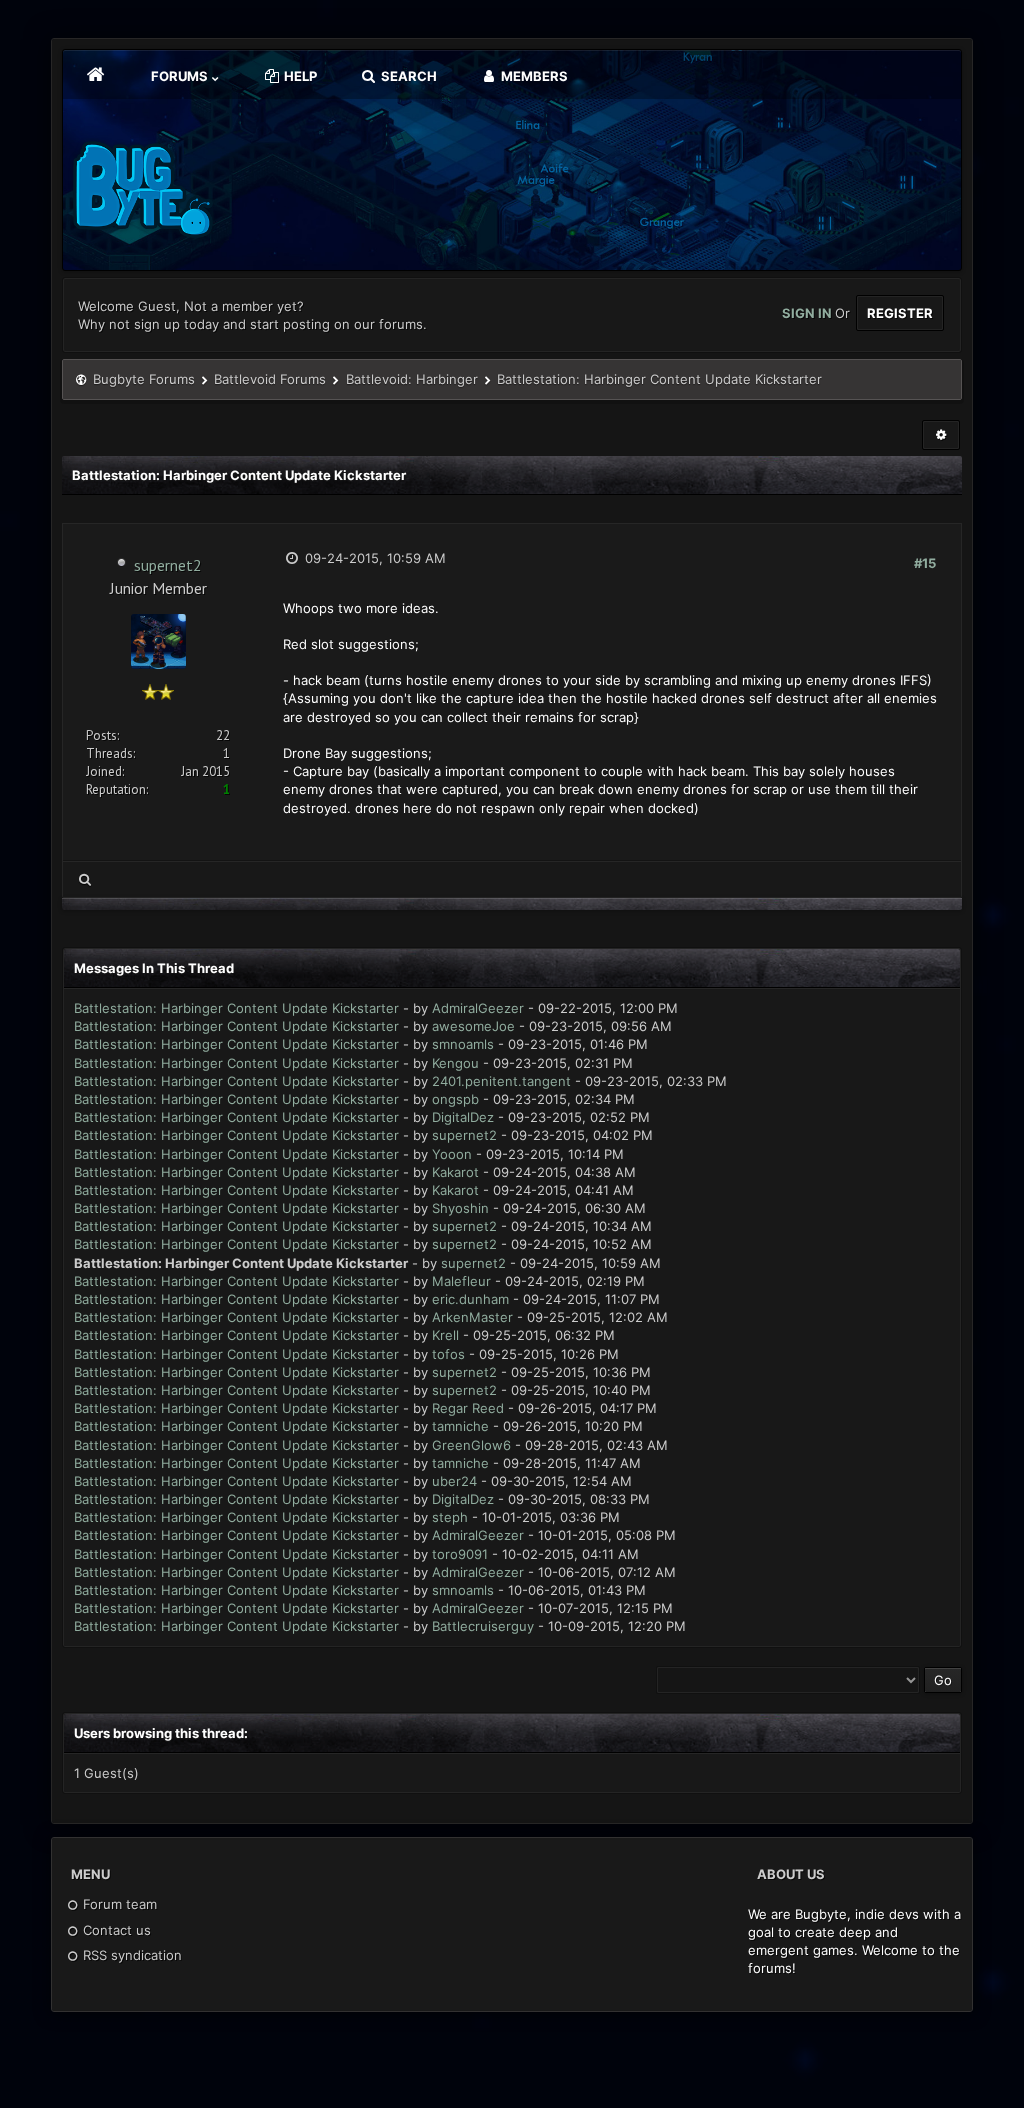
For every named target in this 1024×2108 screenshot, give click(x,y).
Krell (445, 1335)
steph (450, 1517)
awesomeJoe (473, 1026)
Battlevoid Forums (270, 379)
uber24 (454, 1481)
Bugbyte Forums (144, 379)
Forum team (118, 1904)
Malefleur (461, 1281)
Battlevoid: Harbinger (412, 379)
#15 (925, 563)
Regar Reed (468, 1408)
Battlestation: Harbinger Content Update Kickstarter (236, 1008)
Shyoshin (460, 1208)
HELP (299, 76)
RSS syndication (130, 1955)
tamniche (460, 1426)
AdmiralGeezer (478, 1008)
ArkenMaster (472, 1317)
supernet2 (168, 565)
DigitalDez (463, 1117)
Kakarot (455, 1172)
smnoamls (463, 1044)
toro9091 (460, 1554)
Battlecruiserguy (483, 1626)
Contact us (115, 1930)
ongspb (455, 1099)
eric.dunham (470, 1299)
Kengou (455, 1063)
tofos (448, 1354)
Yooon (452, 1154)
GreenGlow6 (471, 1445)
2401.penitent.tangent (501, 1081)
